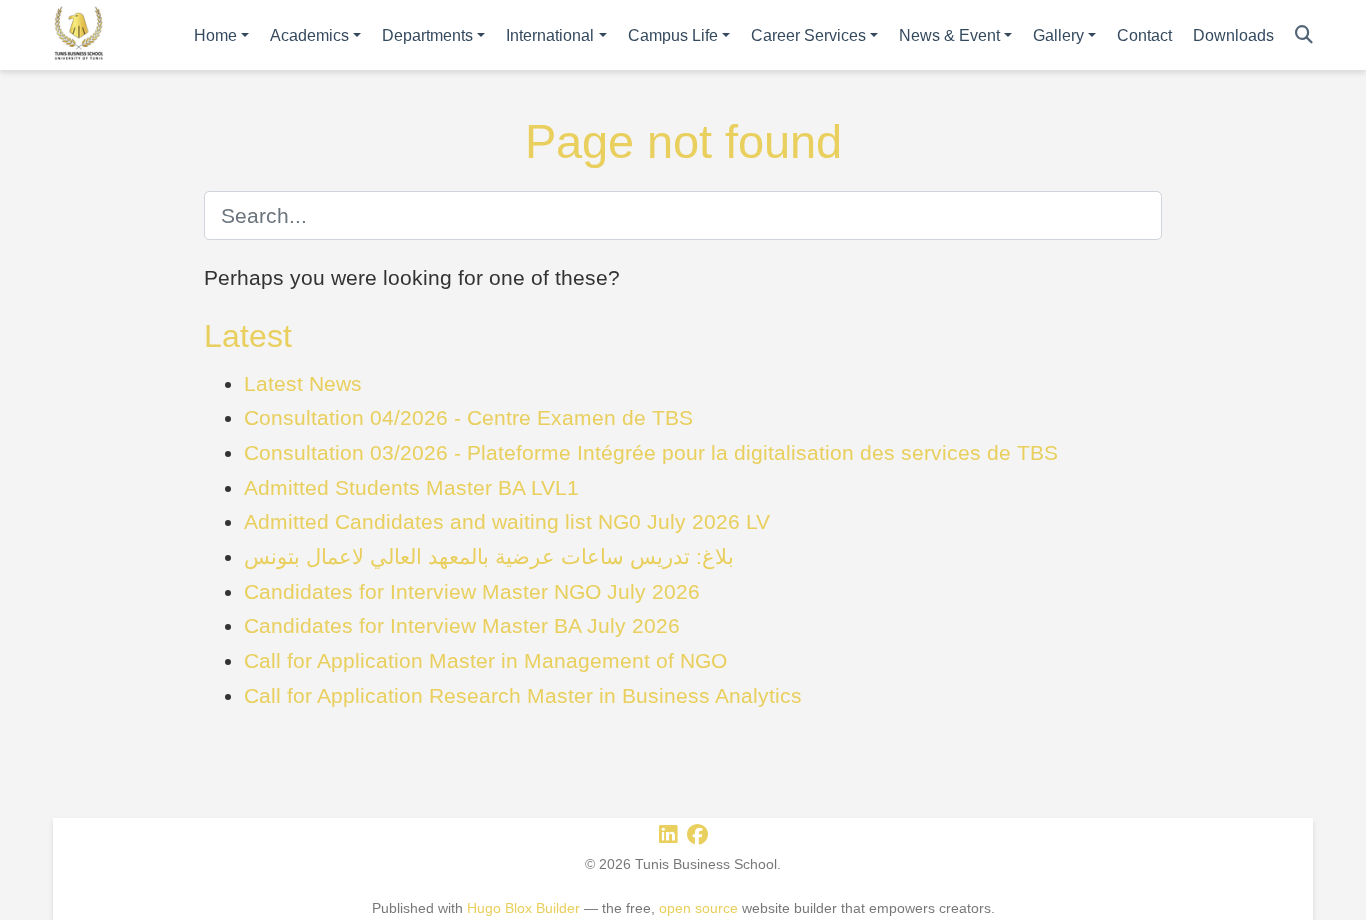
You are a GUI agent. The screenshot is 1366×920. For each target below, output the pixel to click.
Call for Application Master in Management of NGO (485, 660)
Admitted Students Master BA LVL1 (411, 487)
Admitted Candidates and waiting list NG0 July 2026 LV (507, 521)
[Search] (1304, 35)
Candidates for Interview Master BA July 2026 (462, 625)
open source (698, 908)
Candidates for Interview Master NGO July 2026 (472, 591)
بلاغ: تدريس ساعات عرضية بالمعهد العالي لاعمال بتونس (489, 556)
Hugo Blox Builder (523, 908)
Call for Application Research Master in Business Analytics (523, 695)
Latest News (303, 383)
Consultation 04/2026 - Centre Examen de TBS (468, 417)
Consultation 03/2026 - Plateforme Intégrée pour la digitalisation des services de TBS (651, 452)
